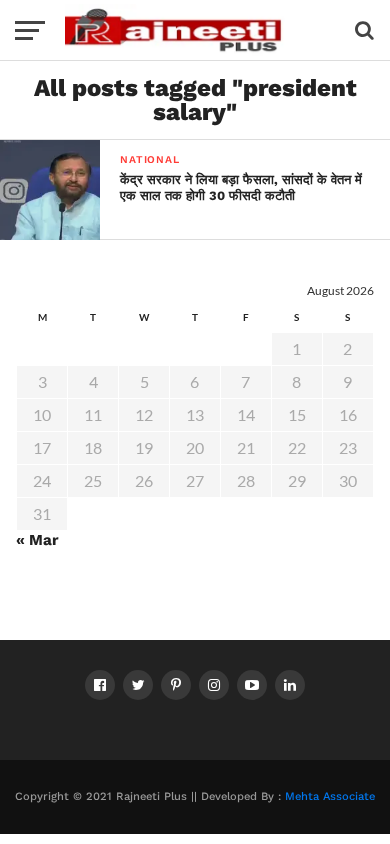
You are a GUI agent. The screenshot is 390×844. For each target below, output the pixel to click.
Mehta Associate (330, 796)
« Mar (37, 540)
